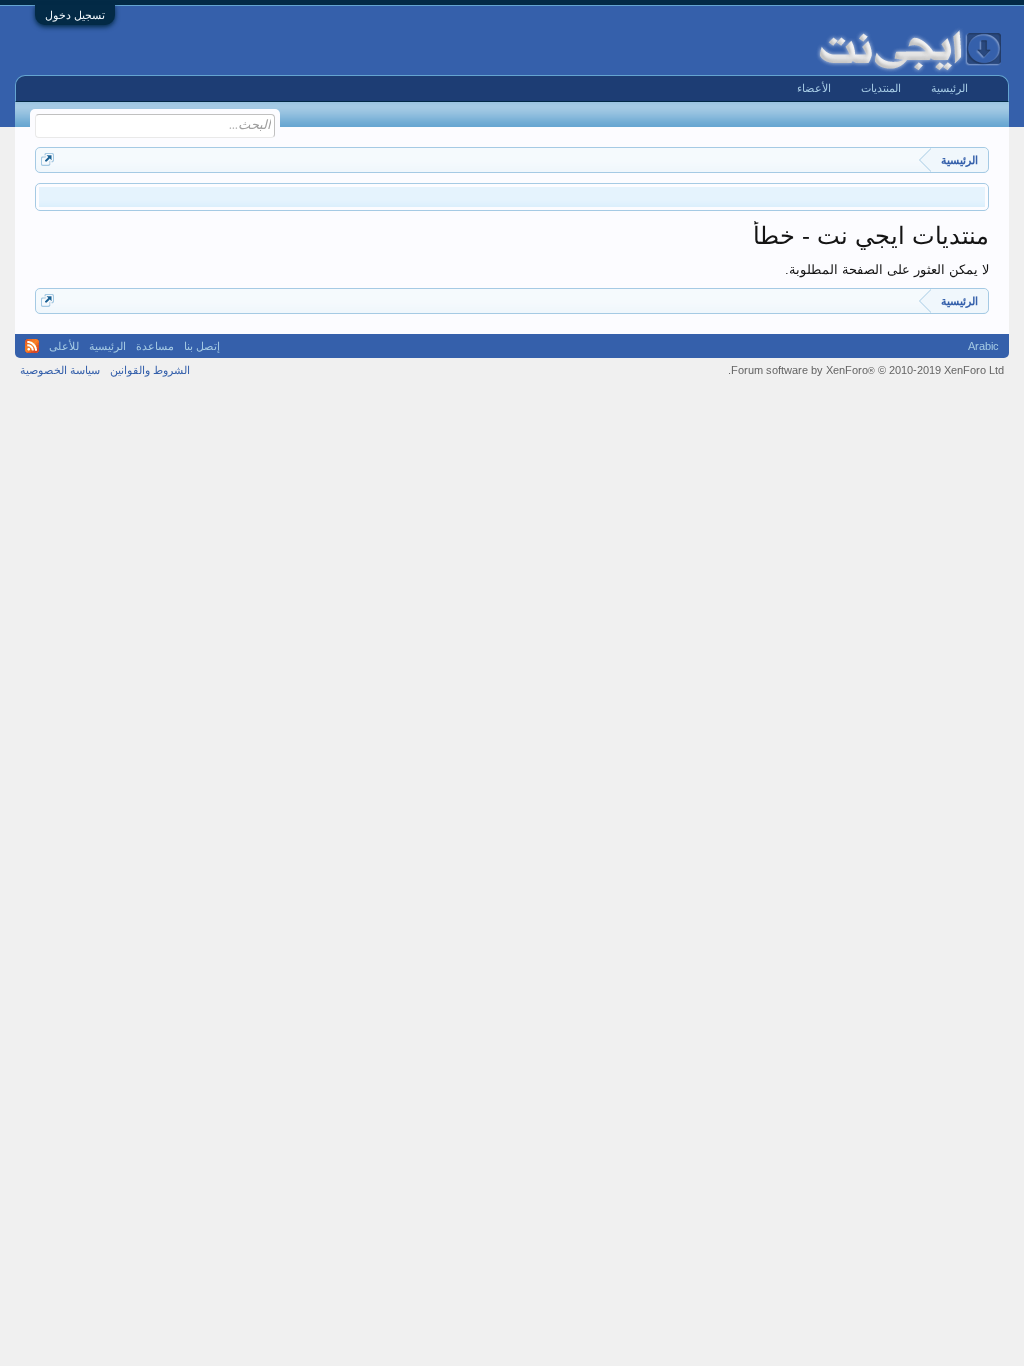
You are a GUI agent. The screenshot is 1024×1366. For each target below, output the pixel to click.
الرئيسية (949, 88)
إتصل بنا (202, 346)
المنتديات (881, 88)
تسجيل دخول (75, 15)
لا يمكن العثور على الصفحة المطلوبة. (887, 269)
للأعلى (64, 346)
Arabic (983, 346)
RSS (32, 346)
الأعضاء (814, 88)
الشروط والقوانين (150, 370)
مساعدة (155, 346)
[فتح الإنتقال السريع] (47, 159)
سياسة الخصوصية (60, 370)
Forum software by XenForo (866, 370)
